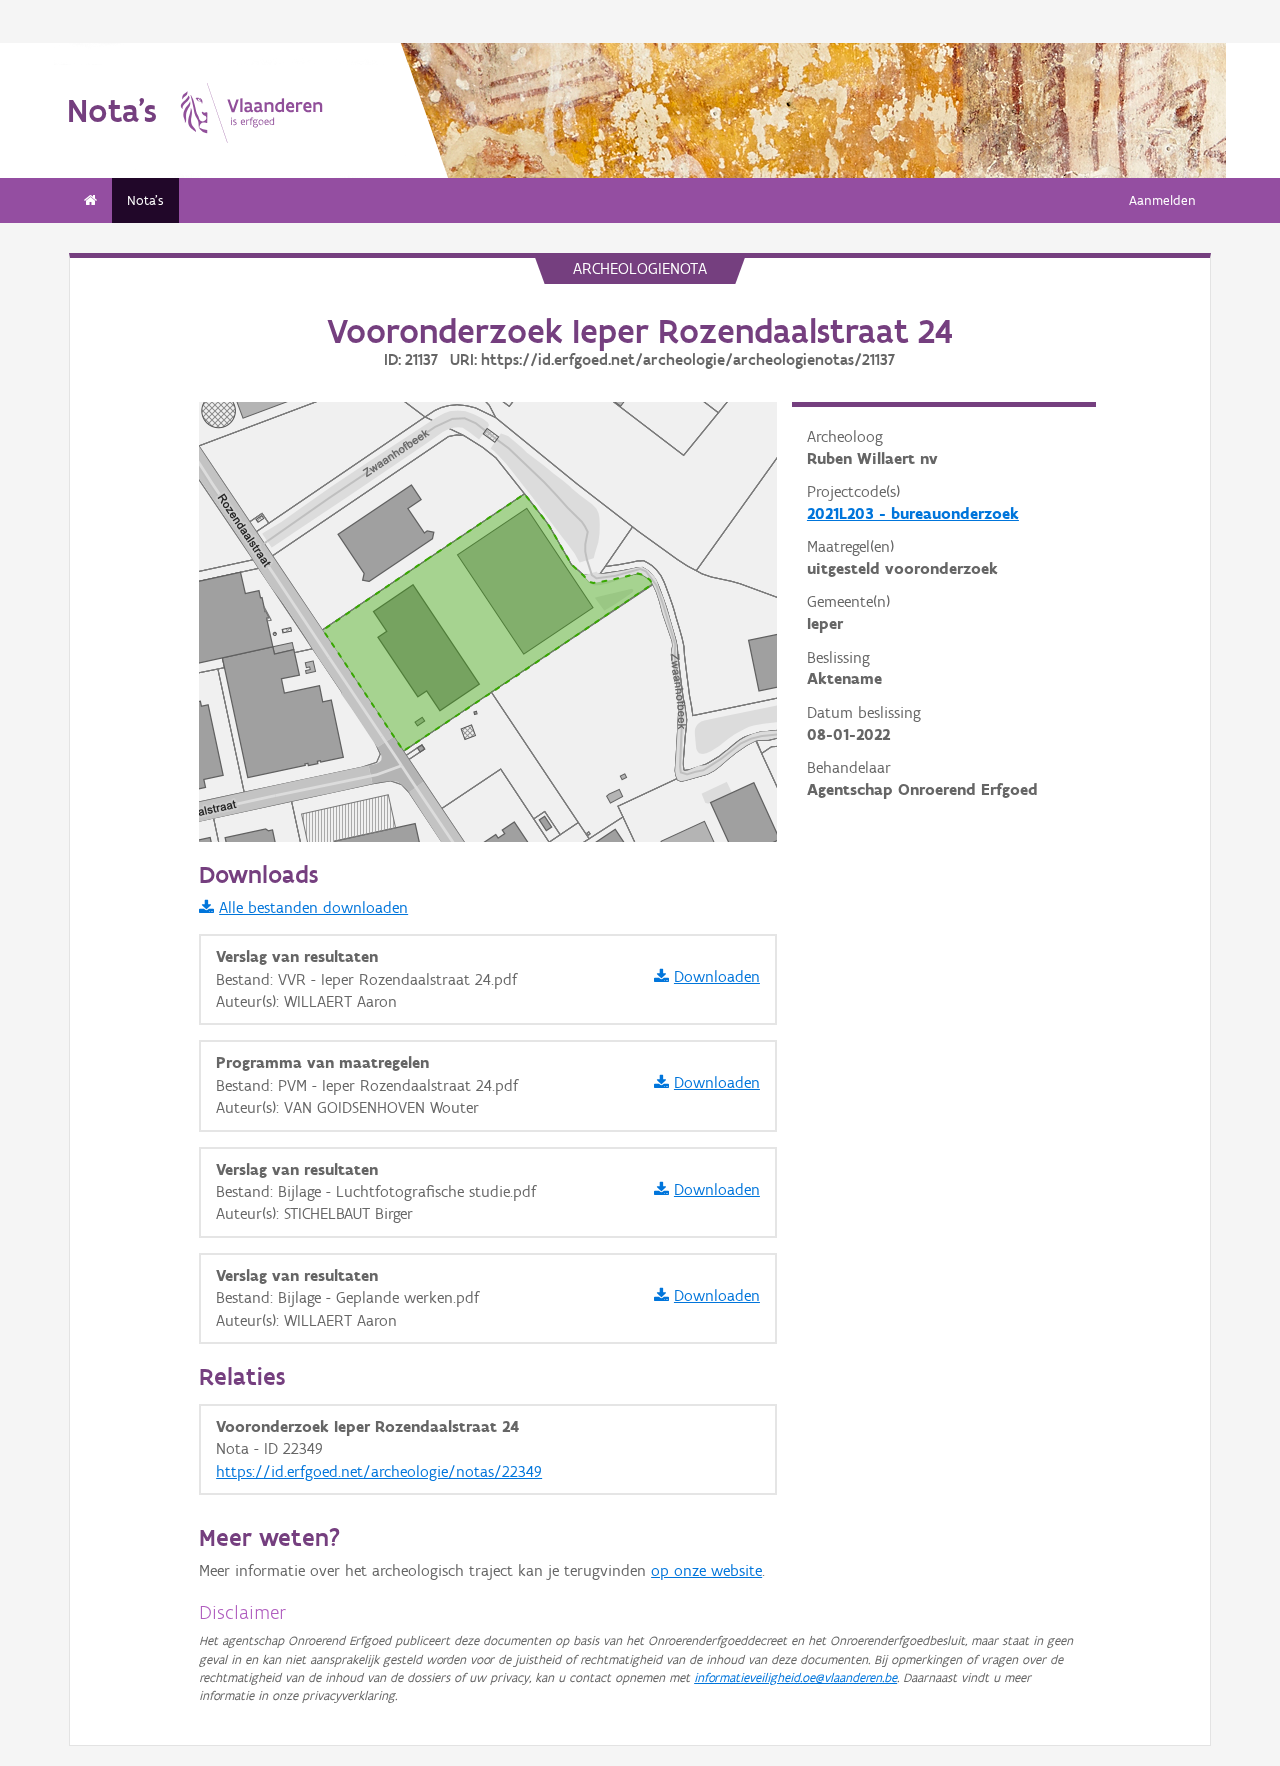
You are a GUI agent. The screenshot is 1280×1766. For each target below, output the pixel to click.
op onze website (706, 1570)
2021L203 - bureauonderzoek (913, 513)
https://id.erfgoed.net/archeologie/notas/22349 (379, 1471)
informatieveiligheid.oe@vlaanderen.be (795, 1677)
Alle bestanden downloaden (313, 907)
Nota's (145, 200)
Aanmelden (1162, 200)
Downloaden (717, 976)
